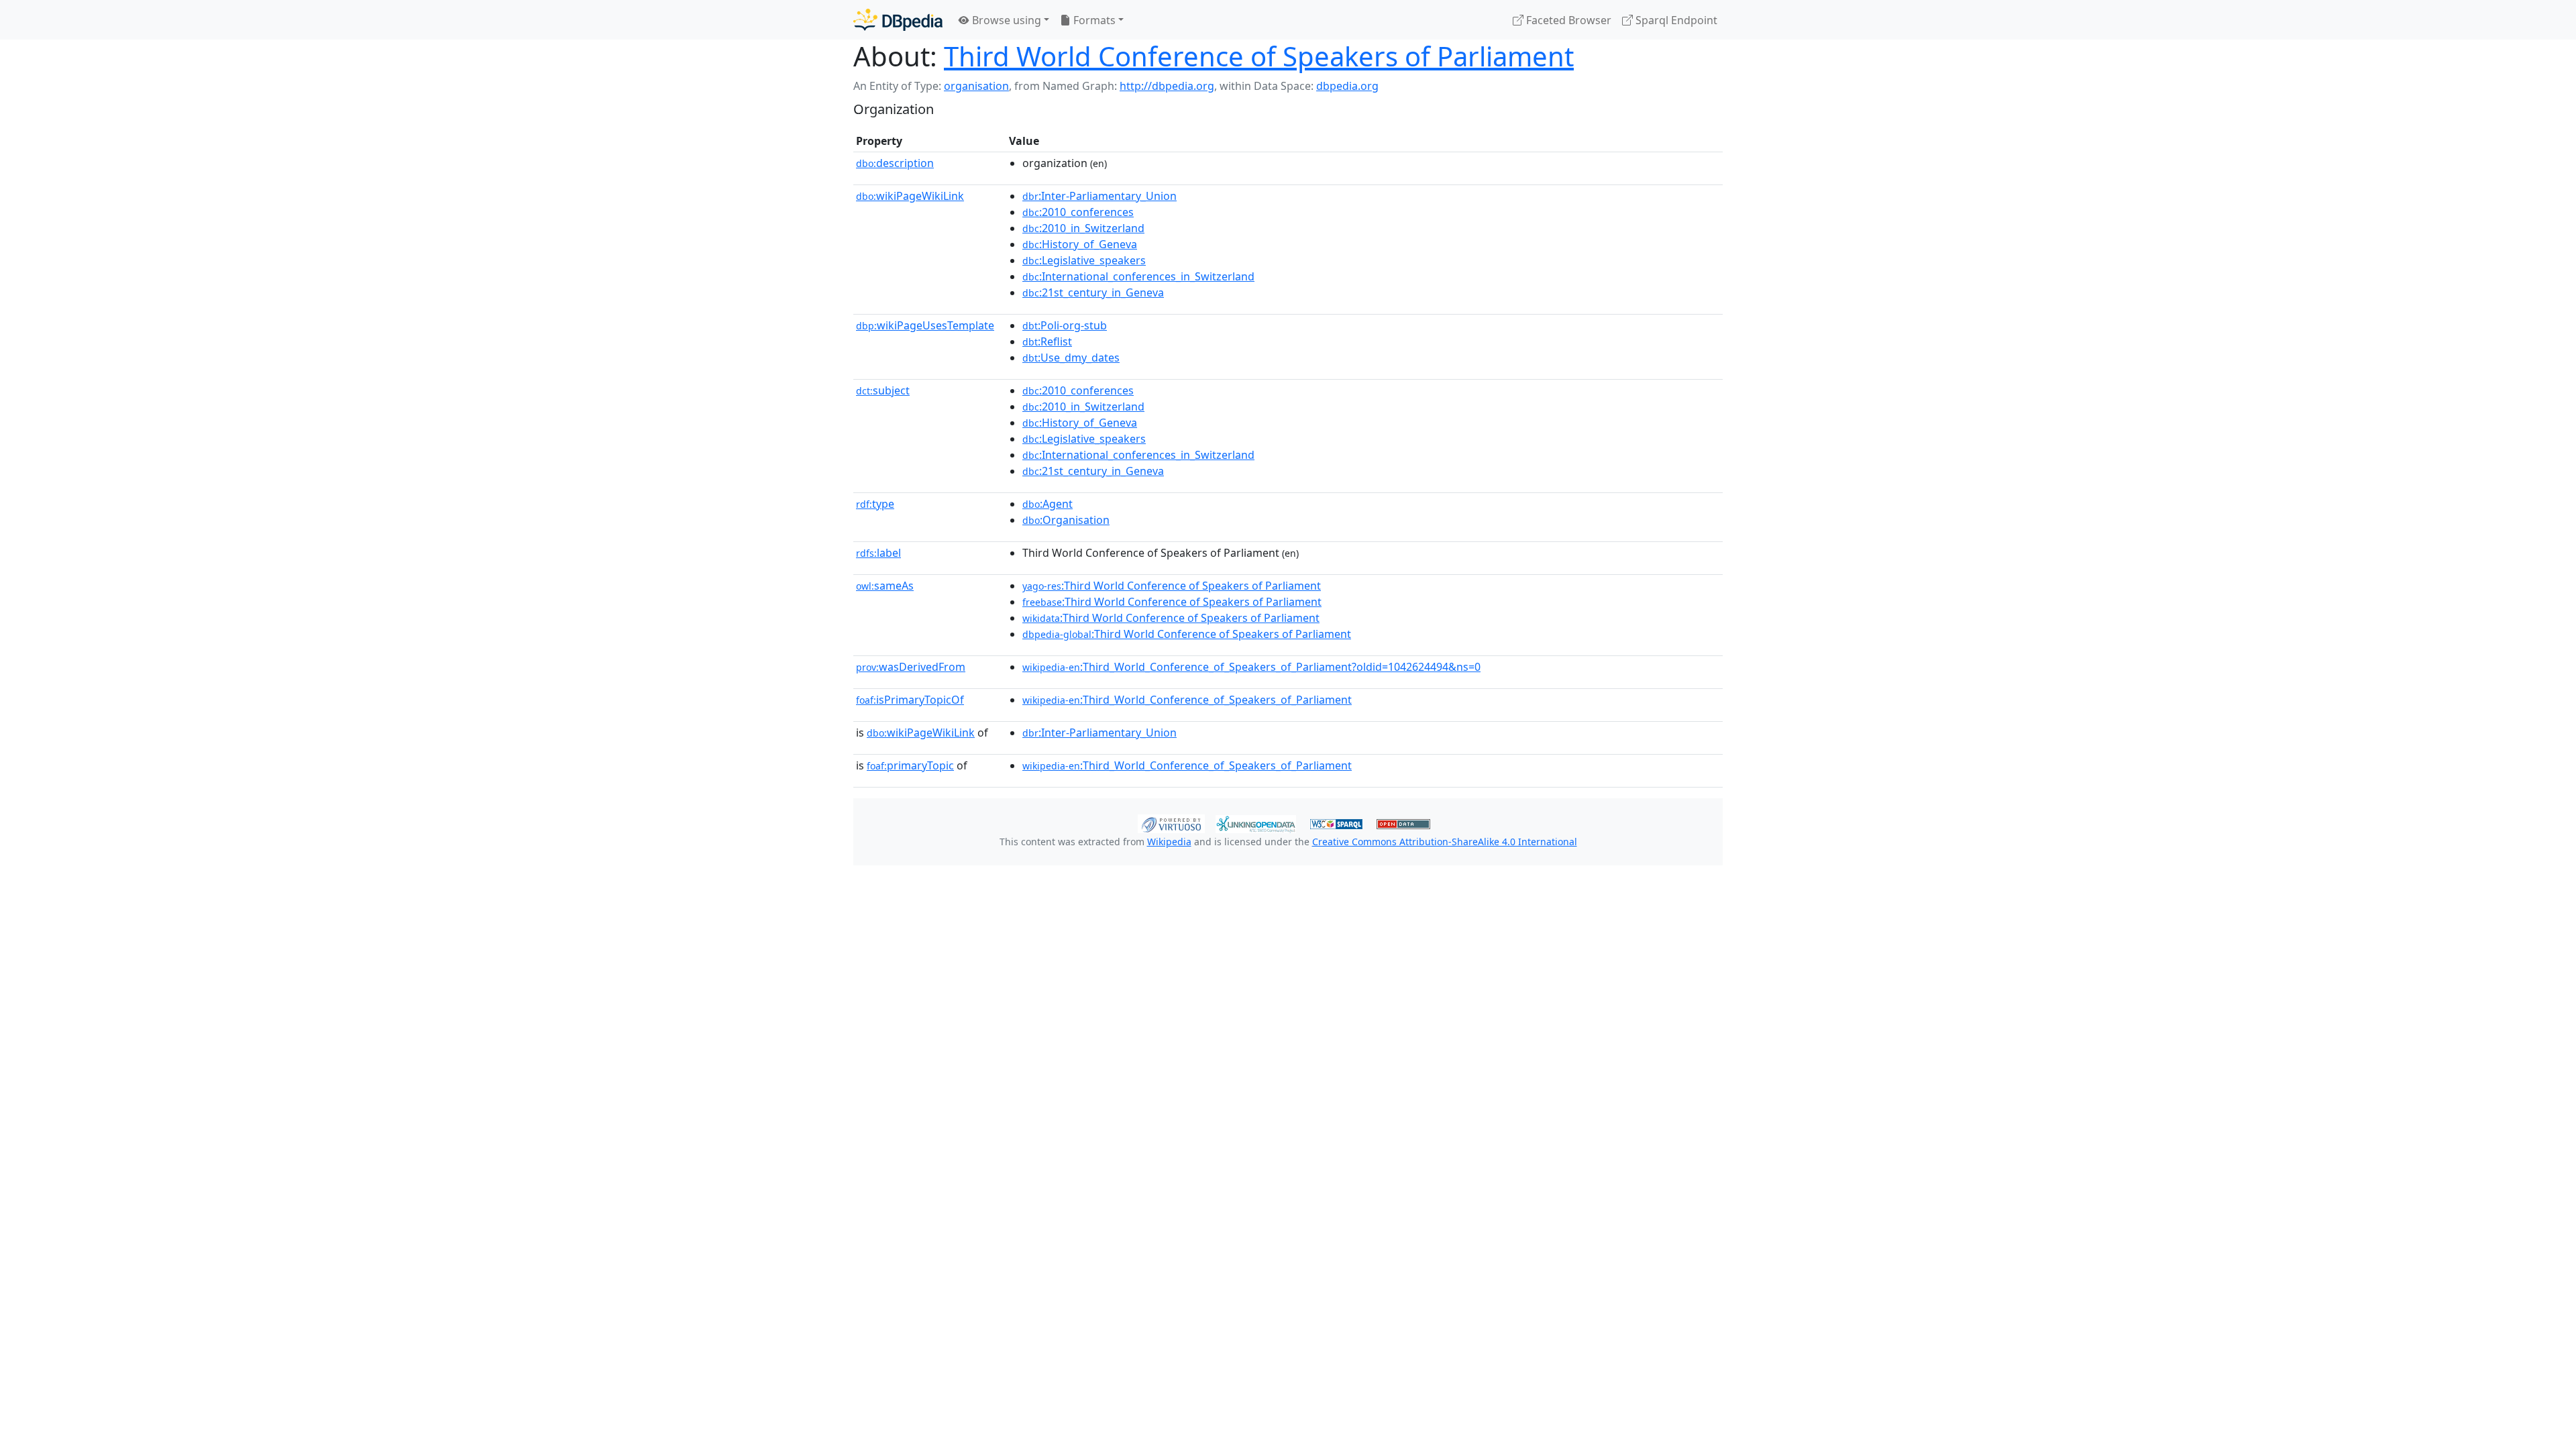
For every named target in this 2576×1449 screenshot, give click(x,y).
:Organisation (1066, 520)
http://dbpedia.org (1167, 86)
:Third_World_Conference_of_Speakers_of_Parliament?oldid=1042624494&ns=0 (1251, 667)
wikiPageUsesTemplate (925, 325)
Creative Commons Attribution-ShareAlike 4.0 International (1445, 842)
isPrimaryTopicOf (910, 700)
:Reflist (1047, 341)
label (878, 553)
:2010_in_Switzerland (1083, 228)
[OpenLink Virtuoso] (1171, 822)
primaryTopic (910, 765)
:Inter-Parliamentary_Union (1099, 196)
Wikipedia (1169, 842)
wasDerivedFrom (911, 667)
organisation (976, 86)
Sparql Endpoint (1675, 20)
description (895, 163)
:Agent (1048, 504)
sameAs (885, 586)
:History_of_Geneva (1080, 244)
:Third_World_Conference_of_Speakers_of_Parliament (1187, 700)
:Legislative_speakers (1084, 260)
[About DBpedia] (898, 20)
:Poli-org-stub (1065, 325)
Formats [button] (1093, 20)
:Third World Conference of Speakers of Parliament (1172, 586)
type (875, 504)
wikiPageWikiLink (910, 196)
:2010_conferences (1078, 212)
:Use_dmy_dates (1071, 358)
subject (883, 390)
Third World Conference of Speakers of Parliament (1259, 56)
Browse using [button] (1005, 20)
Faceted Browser (1567, 20)
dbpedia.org (1347, 86)
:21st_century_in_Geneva (1093, 292)
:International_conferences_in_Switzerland (1138, 276)
